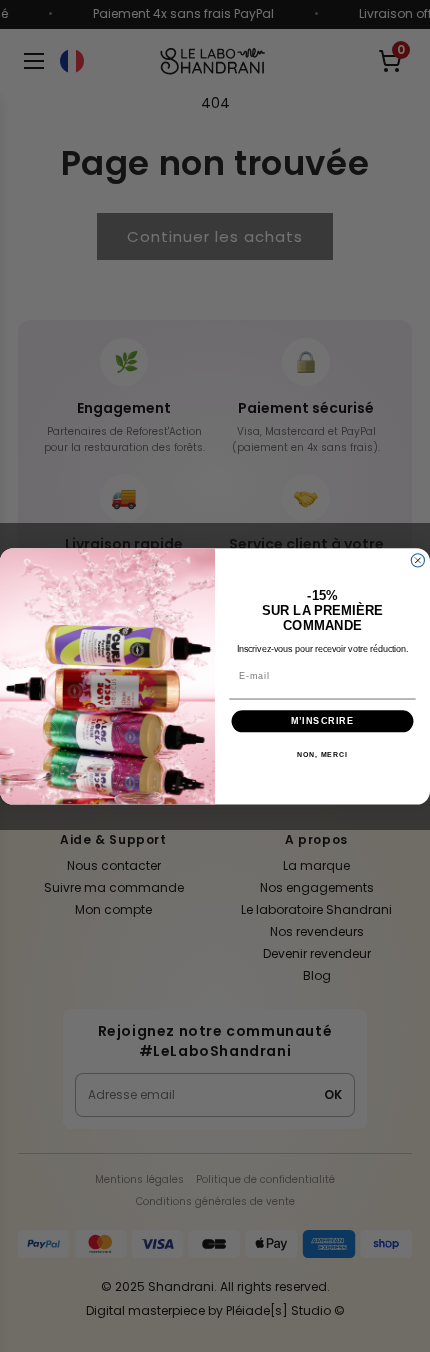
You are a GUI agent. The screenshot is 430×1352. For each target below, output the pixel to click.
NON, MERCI (322, 754)
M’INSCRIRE (322, 720)
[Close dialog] (417, 559)
